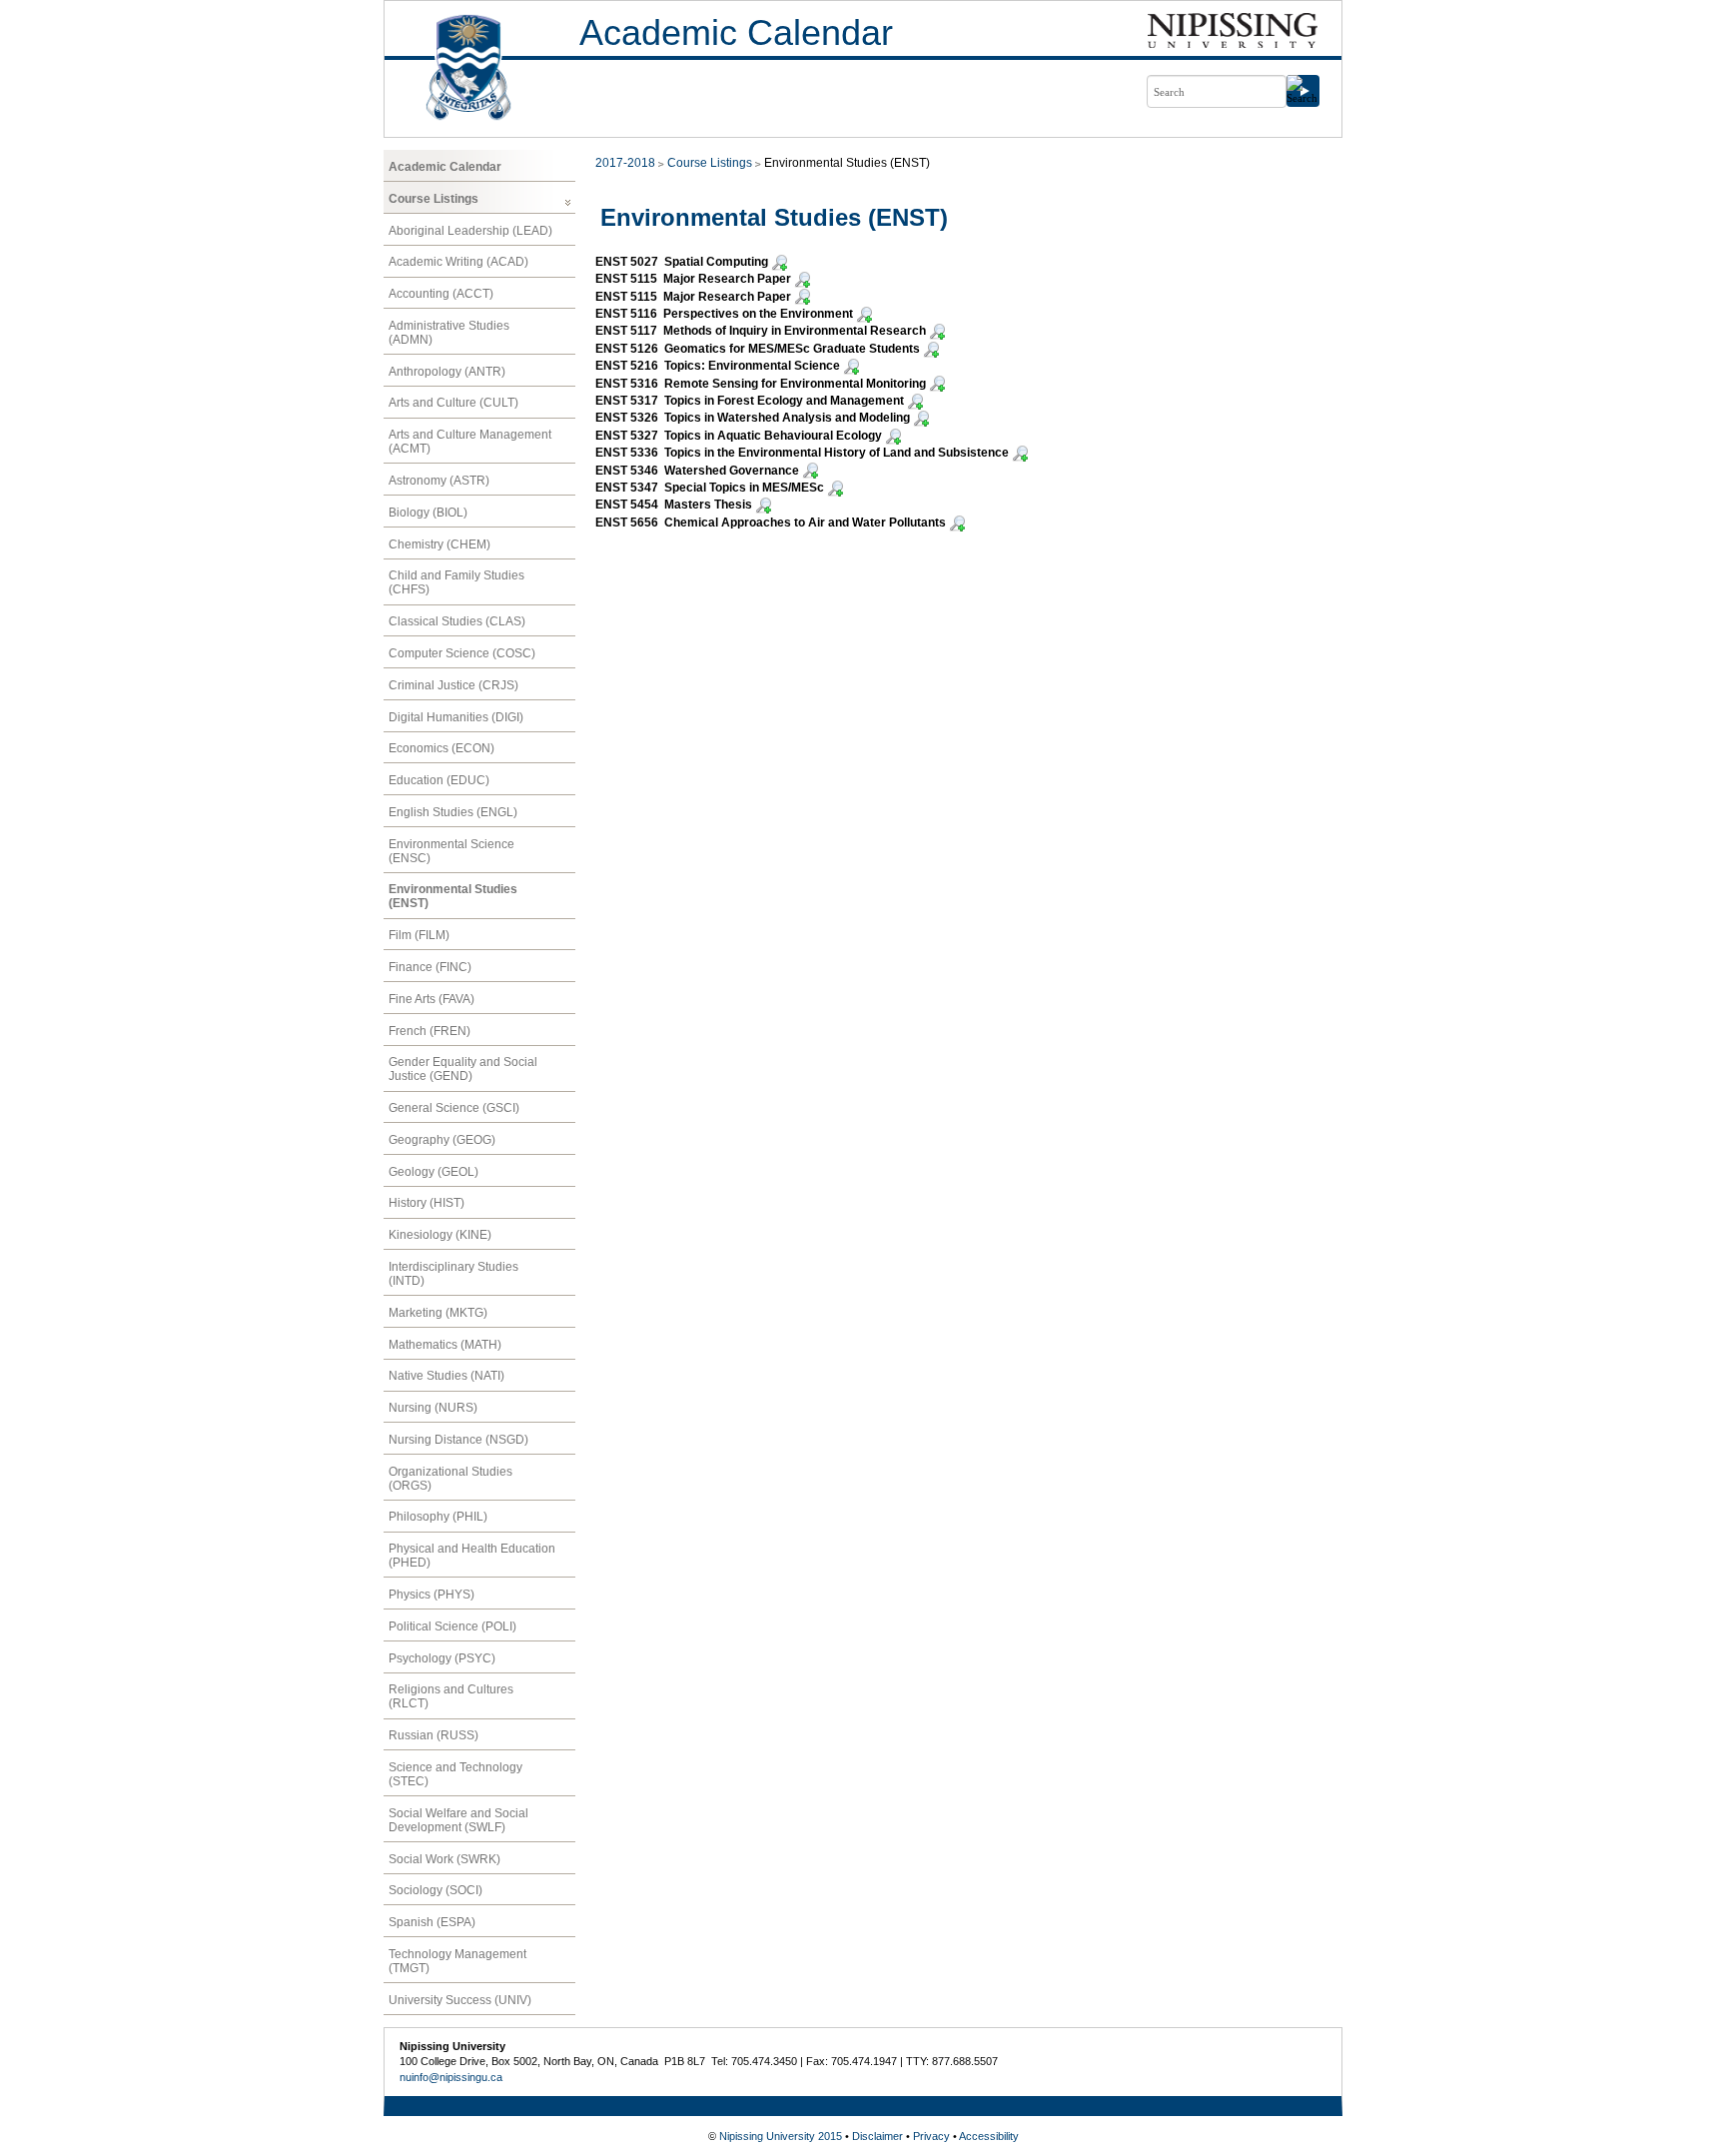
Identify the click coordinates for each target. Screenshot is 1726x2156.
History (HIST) (427, 1203)
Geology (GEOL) (433, 1172)
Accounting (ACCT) (441, 294)
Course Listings (433, 199)
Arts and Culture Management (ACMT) (470, 442)
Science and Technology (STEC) (455, 1774)
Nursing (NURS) (433, 1408)
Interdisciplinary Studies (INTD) (453, 1274)
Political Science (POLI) (452, 1626)
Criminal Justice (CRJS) (453, 685)
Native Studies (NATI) (446, 1376)
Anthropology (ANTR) (447, 372)
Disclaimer (877, 2136)
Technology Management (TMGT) (457, 1961)
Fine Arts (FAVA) (431, 999)
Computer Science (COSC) (462, 653)
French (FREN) (430, 1031)
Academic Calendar (736, 32)
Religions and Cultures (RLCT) (451, 1696)
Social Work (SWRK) (444, 1859)
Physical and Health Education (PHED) (472, 1556)
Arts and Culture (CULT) (453, 403)
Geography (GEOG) (442, 1140)
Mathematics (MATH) (445, 1345)
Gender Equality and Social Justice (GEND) (463, 1069)
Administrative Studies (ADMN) (449, 333)
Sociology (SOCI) (435, 1890)
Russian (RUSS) (433, 1735)
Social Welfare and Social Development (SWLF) (458, 1820)
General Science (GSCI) (454, 1108)
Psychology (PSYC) (442, 1658)
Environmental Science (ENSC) (451, 851)
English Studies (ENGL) (453, 812)
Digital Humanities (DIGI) (456, 717)
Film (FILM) (419, 935)
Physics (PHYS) (431, 1595)
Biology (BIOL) (428, 513)
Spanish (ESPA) (432, 1922)
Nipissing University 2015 (781, 2136)
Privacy (931, 2136)
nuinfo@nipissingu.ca (451, 2077)
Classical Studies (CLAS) (457, 621)
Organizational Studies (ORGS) (450, 1479)
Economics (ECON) (441, 748)
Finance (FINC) (430, 967)
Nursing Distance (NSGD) (458, 1440)
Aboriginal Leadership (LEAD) (470, 231)
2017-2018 (625, 163)
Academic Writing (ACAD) (458, 262)
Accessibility (989, 2136)
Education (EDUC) (439, 780)
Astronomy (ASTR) (439, 481)
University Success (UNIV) (460, 2000)
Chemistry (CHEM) (439, 544)
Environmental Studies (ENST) (453, 896)
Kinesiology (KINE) (440, 1235)
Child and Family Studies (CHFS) (456, 582)
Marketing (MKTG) (438, 1313)
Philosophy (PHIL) (438, 1517)
